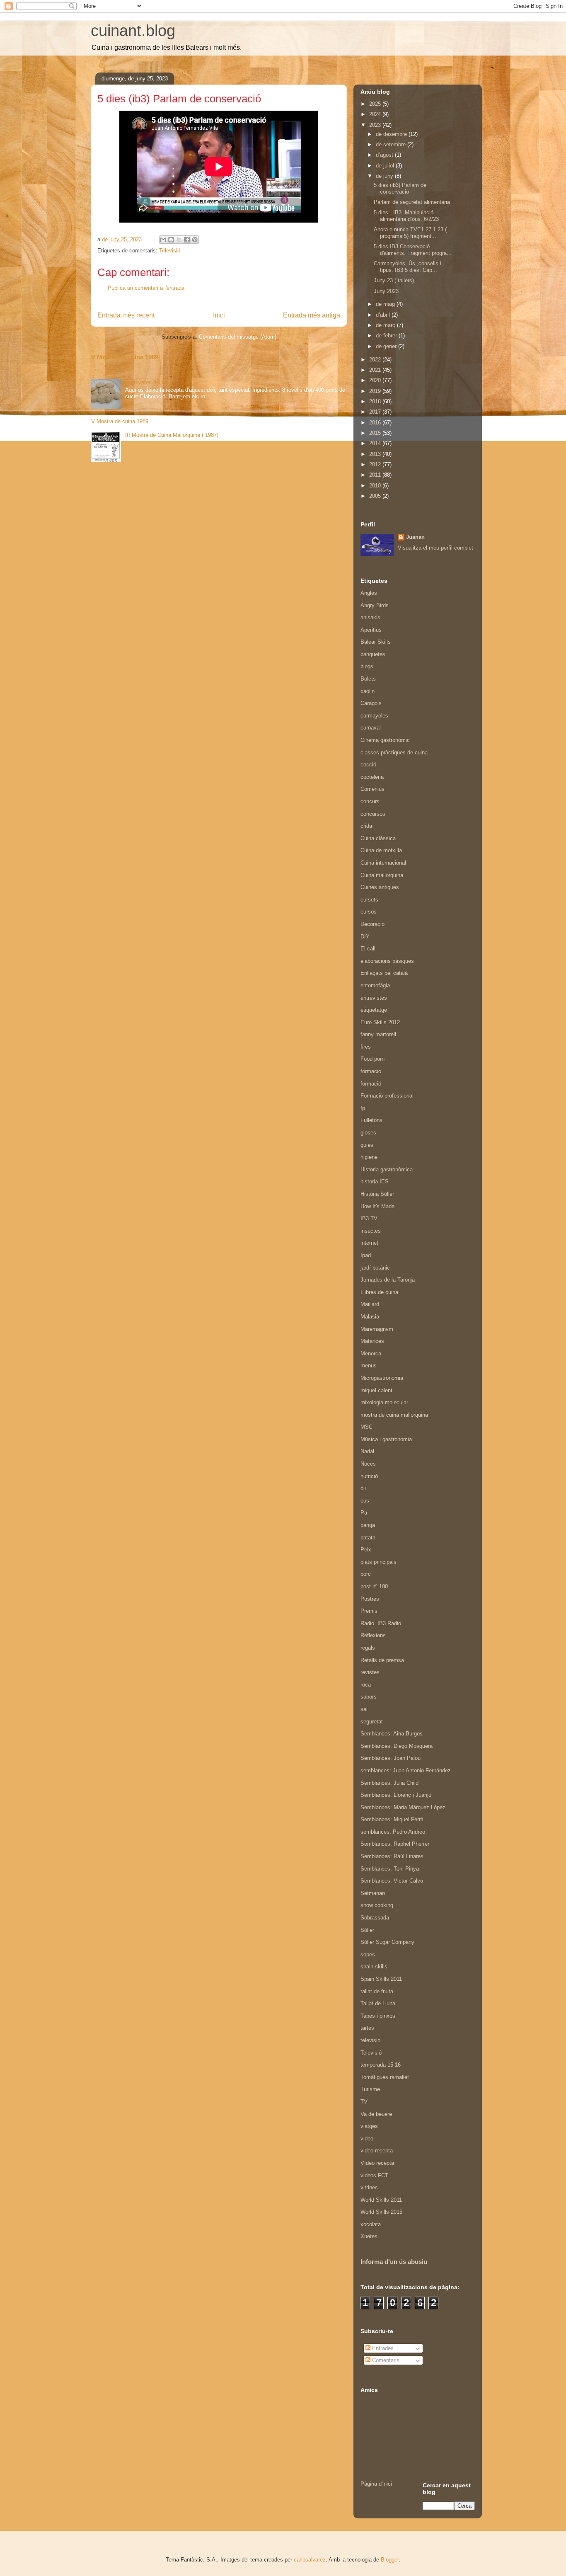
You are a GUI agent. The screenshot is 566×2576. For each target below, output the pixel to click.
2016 (376, 423)
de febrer (387, 336)
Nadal (367, 1451)
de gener (387, 346)
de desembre (392, 134)
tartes (367, 2028)
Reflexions (373, 1635)
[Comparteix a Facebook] (187, 240)
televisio (370, 2040)
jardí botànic (375, 1268)
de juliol (386, 166)
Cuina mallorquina (382, 875)
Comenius (372, 789)
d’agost (385, 155)
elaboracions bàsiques (387, 961)
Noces (368, 1464)
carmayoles (374, 716)
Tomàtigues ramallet (385, 2077)
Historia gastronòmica (387, 1169)
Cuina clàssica (378, 838)
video (367, 2139)
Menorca (371, 1353)
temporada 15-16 (381, 2065)
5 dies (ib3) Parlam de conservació (400, 188)
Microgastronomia (382, 1378)
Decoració (372, 924)
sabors (369, 1697)
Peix (366, 1550)
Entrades (382, 2348)
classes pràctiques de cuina (394, 752)
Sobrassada (375, 1918)
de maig (386, 304)
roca (366, 1685)
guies (367, 1145)
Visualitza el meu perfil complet (435, 548)
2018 (376, 401)
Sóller (367, 1930)
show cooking (377, 1905)
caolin (368, 691)
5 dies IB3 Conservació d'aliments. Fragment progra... (413, 250)
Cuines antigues (380, 887)
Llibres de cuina (379, 1292)
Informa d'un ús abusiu (394, 2262)
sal (364, 1709)
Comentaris (385, 2360)
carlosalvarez (310, 2560)
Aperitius (371, 630)
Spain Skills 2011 (381, 1979)
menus (369, 1366)
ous (365, 1501)
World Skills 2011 (381, 2200)
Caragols (371, 703)
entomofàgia (375, 985)
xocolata (371, 2224)
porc (366, 1574)
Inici (219, 315)
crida (366, 826)
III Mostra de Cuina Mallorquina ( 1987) (172, 435)
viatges (369, 2126)
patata (368, 1538)
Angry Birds (375, 605)
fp (363, 1108)
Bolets (368, 679)
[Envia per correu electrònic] (163, 240)
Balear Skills (376, 642)
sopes (368, 1954)
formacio (371, 1071)
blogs (367, 666)
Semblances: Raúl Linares (392, 1856)
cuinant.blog (133, 31)
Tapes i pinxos (378, 2016)
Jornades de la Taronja (388, 1280)
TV (364, 2102)
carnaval (371, 728)
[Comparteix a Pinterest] (195, 240)
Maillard (370, 1304)
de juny (385, 176)
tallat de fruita (377, 1991)
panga (368, 1525)
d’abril (384, 315)
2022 (376, 360)
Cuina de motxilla (381, 850)
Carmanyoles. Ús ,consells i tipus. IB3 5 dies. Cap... (408, 267)
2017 (376, 412)
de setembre (392, 144)
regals (368, 1648)
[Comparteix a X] (179, 240)
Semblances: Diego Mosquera (397, 1746)
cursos (369, 912)
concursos (373, 814)
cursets (369, 900)
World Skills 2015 (381, 2212)
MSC (366, 1427)
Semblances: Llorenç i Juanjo (396, 1795)
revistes (370, 1672)
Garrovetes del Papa (150, 382)
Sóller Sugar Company (387, 1942)
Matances (372, 1341)
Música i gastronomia (386, 1439)
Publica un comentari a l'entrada (146, 288)
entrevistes (374, 998)
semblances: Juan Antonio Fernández (406, 1770)
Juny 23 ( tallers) (394, 280)
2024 (376, 114)
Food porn (372, 1059)
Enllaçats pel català (384, 973)
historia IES (375, 1181)
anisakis (370, 617)
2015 (376, 433)
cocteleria (372, 777)
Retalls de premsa (382, 1660)
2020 (376, 380)
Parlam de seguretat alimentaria (412, 202)
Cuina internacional (383, 863)
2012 (376, 464)
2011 (376, 475)
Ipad (366, 1255)
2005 (376, 496)
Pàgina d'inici (376, 2484)
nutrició (369, 1476)
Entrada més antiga (312, 315)
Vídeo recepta (377, 2163)
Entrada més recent (126, 315)
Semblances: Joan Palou (391, 1758)
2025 (376, 104)
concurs (370, 801)
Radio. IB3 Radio (381, 1623)
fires (366, 1047)
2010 (376, 486)
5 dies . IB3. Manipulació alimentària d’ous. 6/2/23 (406, 216)
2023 (376, 125)
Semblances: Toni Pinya (390, 1869)
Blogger (390, 2560)
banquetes (373, 654)
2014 (376, 443)
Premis (369, 1611)
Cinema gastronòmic (385, 740)
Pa (364, 1513)
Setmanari (373, 1893)
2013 (376, 454)
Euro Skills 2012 (380, 1022)
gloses (368, 1133)
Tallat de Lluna (378, 2003)
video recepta (377, 2151)
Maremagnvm (377, 1329)
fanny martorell (378, 1034)
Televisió (170, 251)
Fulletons (371, 1120)
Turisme (370, 2089)
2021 (376, 370)
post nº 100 (374, 1586)
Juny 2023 (386, 291)
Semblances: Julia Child (389, 1783)
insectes (371, 1231)
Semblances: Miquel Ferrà (392, 1819)
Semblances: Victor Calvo (392, 1881)
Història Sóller (377, 1194)
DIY (365, 937)
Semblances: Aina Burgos (392, 1734)
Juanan (415, 537)
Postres (370, 1599)
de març (386, 325)
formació (371, 1084)
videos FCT (374, 2175)
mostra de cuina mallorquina (394, 1415)
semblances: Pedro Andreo (393, 1832)
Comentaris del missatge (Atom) (238, 337)
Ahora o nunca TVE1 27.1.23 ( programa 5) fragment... (410, 233)
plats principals (379, 1562)
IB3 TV (369, 1218)
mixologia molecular (384, 1402)
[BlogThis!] (171, 240)
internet (369, 1243)
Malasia (370, 1317)
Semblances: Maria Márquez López (403, 1807)
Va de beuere (376, 2114)
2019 (376, 391)
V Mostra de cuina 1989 (125, 357)
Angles (369, 593)
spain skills (374, 1967)
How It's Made (377, 1206)
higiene (369, 1157)
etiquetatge (374, 1010)
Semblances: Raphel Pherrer (395, 1844)
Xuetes (369, 2236)
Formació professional (387, 1096)
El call (368, 949)
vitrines (369, 2187)
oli (363, 1488)
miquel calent (376, 1390)
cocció (368, 765)
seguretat (372, 1722)
